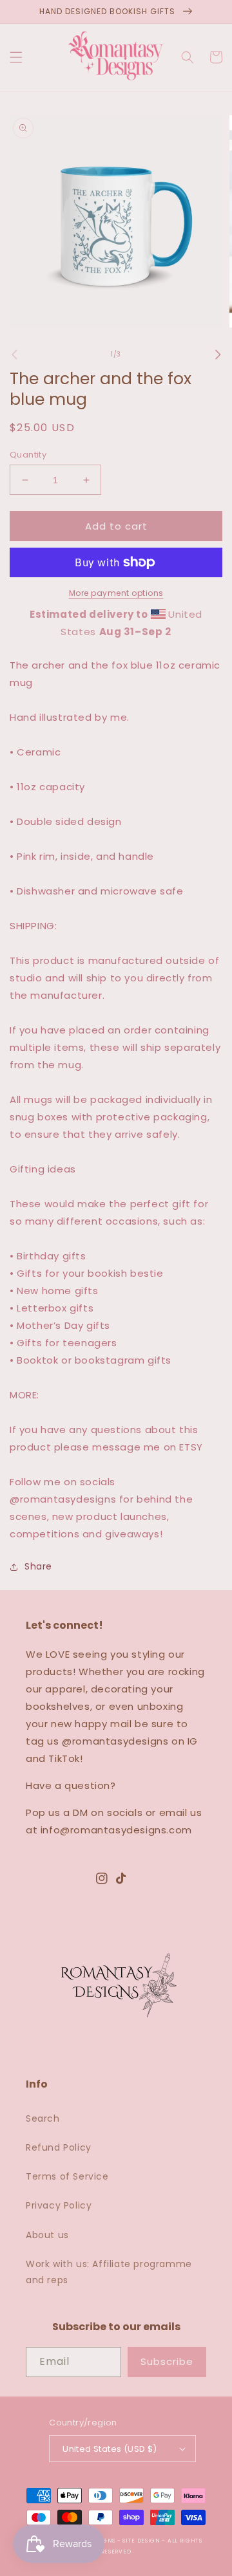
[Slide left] (14, 355)
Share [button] (38, 1566)
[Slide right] (218, 355)
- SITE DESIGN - (142, 2541)
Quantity (28, 455)
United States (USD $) (110, 2449)
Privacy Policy (59, 2205)
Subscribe (167, 2361)
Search (43, 2118)
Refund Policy (59, 2147)
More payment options (116, 593)
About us (47, 2235)
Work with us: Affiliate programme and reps (109, 2272)
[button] (16, 57)
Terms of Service (67, 2176)
